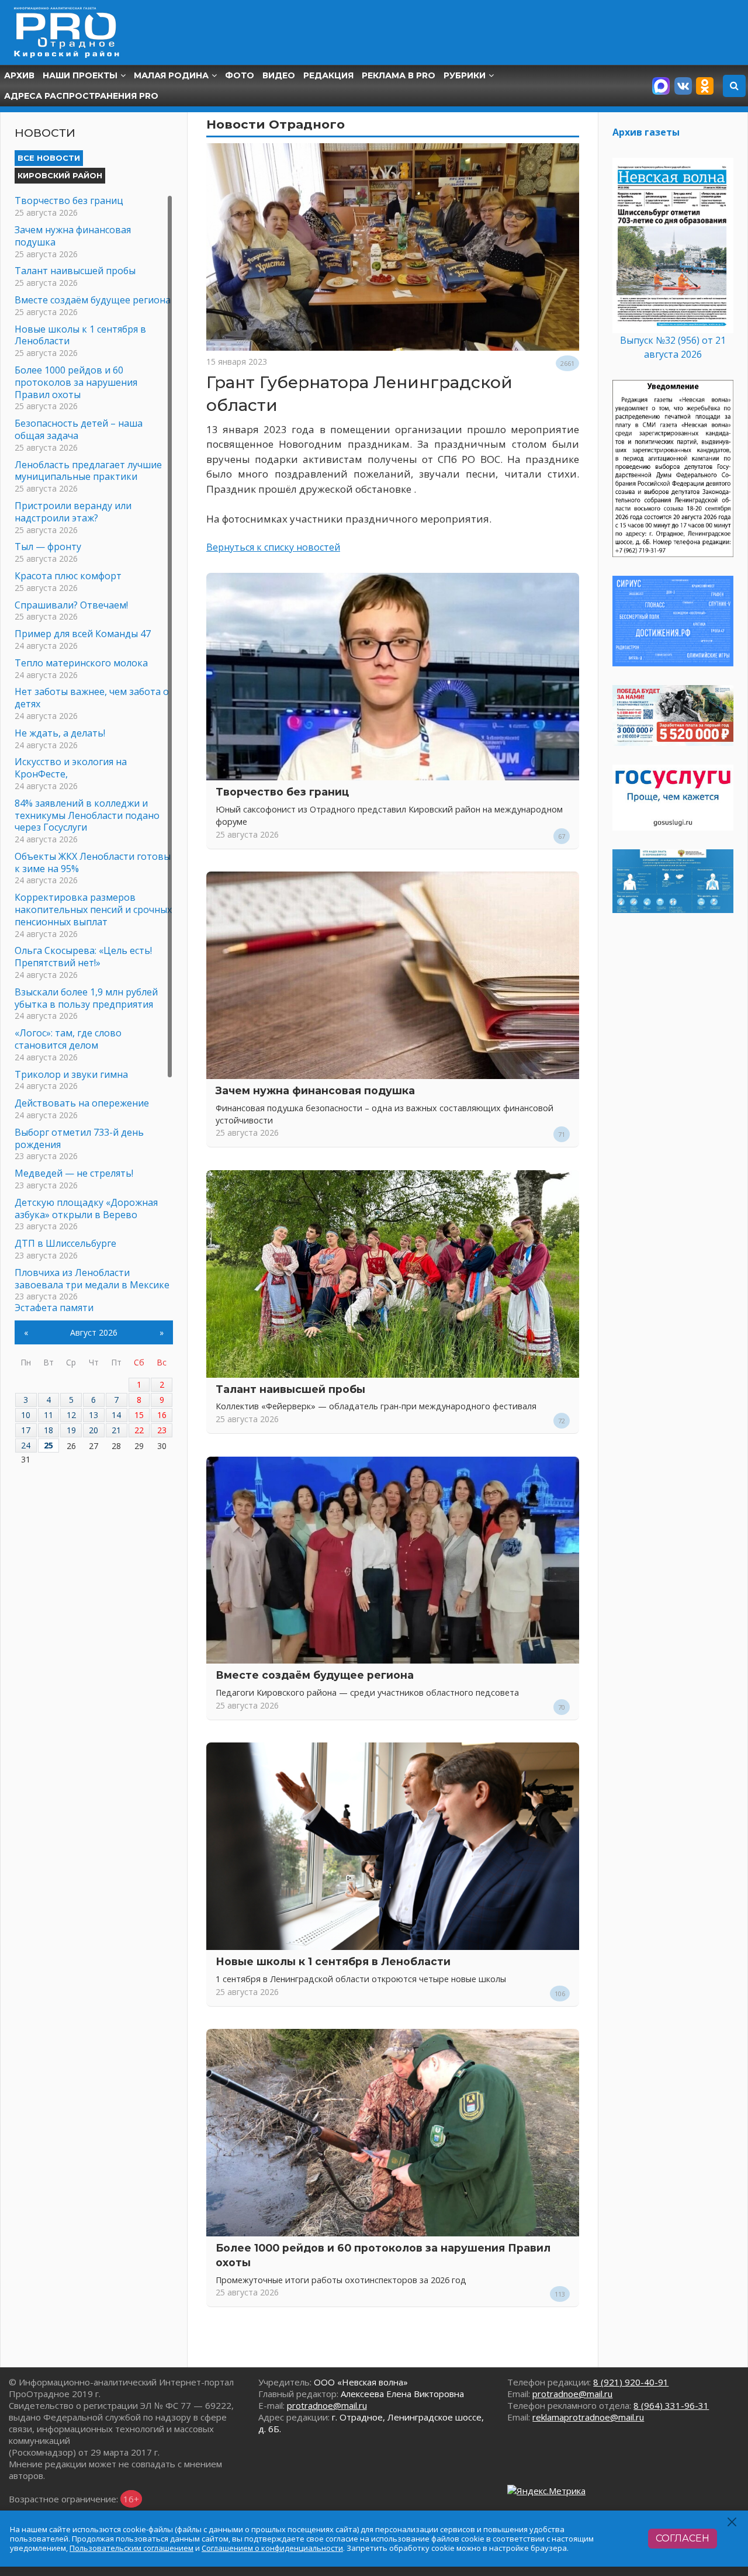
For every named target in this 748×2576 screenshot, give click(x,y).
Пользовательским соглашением (131, 2548)
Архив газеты (646, 132)
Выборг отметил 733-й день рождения (79, 1138)
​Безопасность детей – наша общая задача (79, 429)
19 (71, 1430)
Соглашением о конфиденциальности (272, 2548)
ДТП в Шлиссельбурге (65, 1243)
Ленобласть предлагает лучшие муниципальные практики (88, 471)
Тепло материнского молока (81, 663)
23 (162, 1430)
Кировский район (60, 175)
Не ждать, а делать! (60, 733)
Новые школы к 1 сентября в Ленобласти (333, 1961)
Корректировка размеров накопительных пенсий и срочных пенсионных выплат (93, 910)
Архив (19, 75)
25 (49, 1445)
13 (93, 1415)
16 (162, 1415)
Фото (240, 75)
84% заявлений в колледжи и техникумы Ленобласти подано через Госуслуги (87, 815)
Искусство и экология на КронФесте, (71, 768)
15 (139, 1415)
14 (116, 1415)
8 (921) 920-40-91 (631, 2382)
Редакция (328, 75)
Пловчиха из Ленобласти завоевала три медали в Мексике (92, 1279)
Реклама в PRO (399, 75)
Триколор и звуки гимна (71, 1074)
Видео (279, 75)
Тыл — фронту (48, 547)
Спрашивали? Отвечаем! (71, 605)
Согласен (683, 2538)
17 (26, 1430)
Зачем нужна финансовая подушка (315, 1090)
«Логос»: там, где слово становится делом (68, 1039)
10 (26, 1415)
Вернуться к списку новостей (273, 547)
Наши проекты (80, 75)
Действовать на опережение (82, 1103)
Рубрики (465, 75)
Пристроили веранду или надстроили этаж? (73, 512)
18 (49, 1430)
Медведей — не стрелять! (74, 1173)
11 (49, 1415)
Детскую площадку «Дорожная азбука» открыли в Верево (86, 1209)
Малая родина (171, 75)
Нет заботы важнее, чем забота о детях (92, 698)
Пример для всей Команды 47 (83, 634)
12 (71, 1415)
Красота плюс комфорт (68, 576)
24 (26, 1445)
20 (93, 1430)
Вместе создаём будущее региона (315, 1675)
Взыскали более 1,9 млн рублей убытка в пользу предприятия (86, 998)
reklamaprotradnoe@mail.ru (588, 2417)
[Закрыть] (733, 2522)
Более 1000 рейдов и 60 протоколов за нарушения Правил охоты (76, 382)
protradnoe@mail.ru (327, 2405)
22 (139, 1430)
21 (116, 1430)
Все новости (49, 158)
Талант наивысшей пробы (290, 1389)
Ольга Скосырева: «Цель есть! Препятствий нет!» (83, 957)
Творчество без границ (282, 792)
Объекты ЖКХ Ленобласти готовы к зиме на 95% (93, 862)
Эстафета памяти (54, 1308)
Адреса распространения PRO (81, 96)
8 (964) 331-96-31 (671, 2405)
